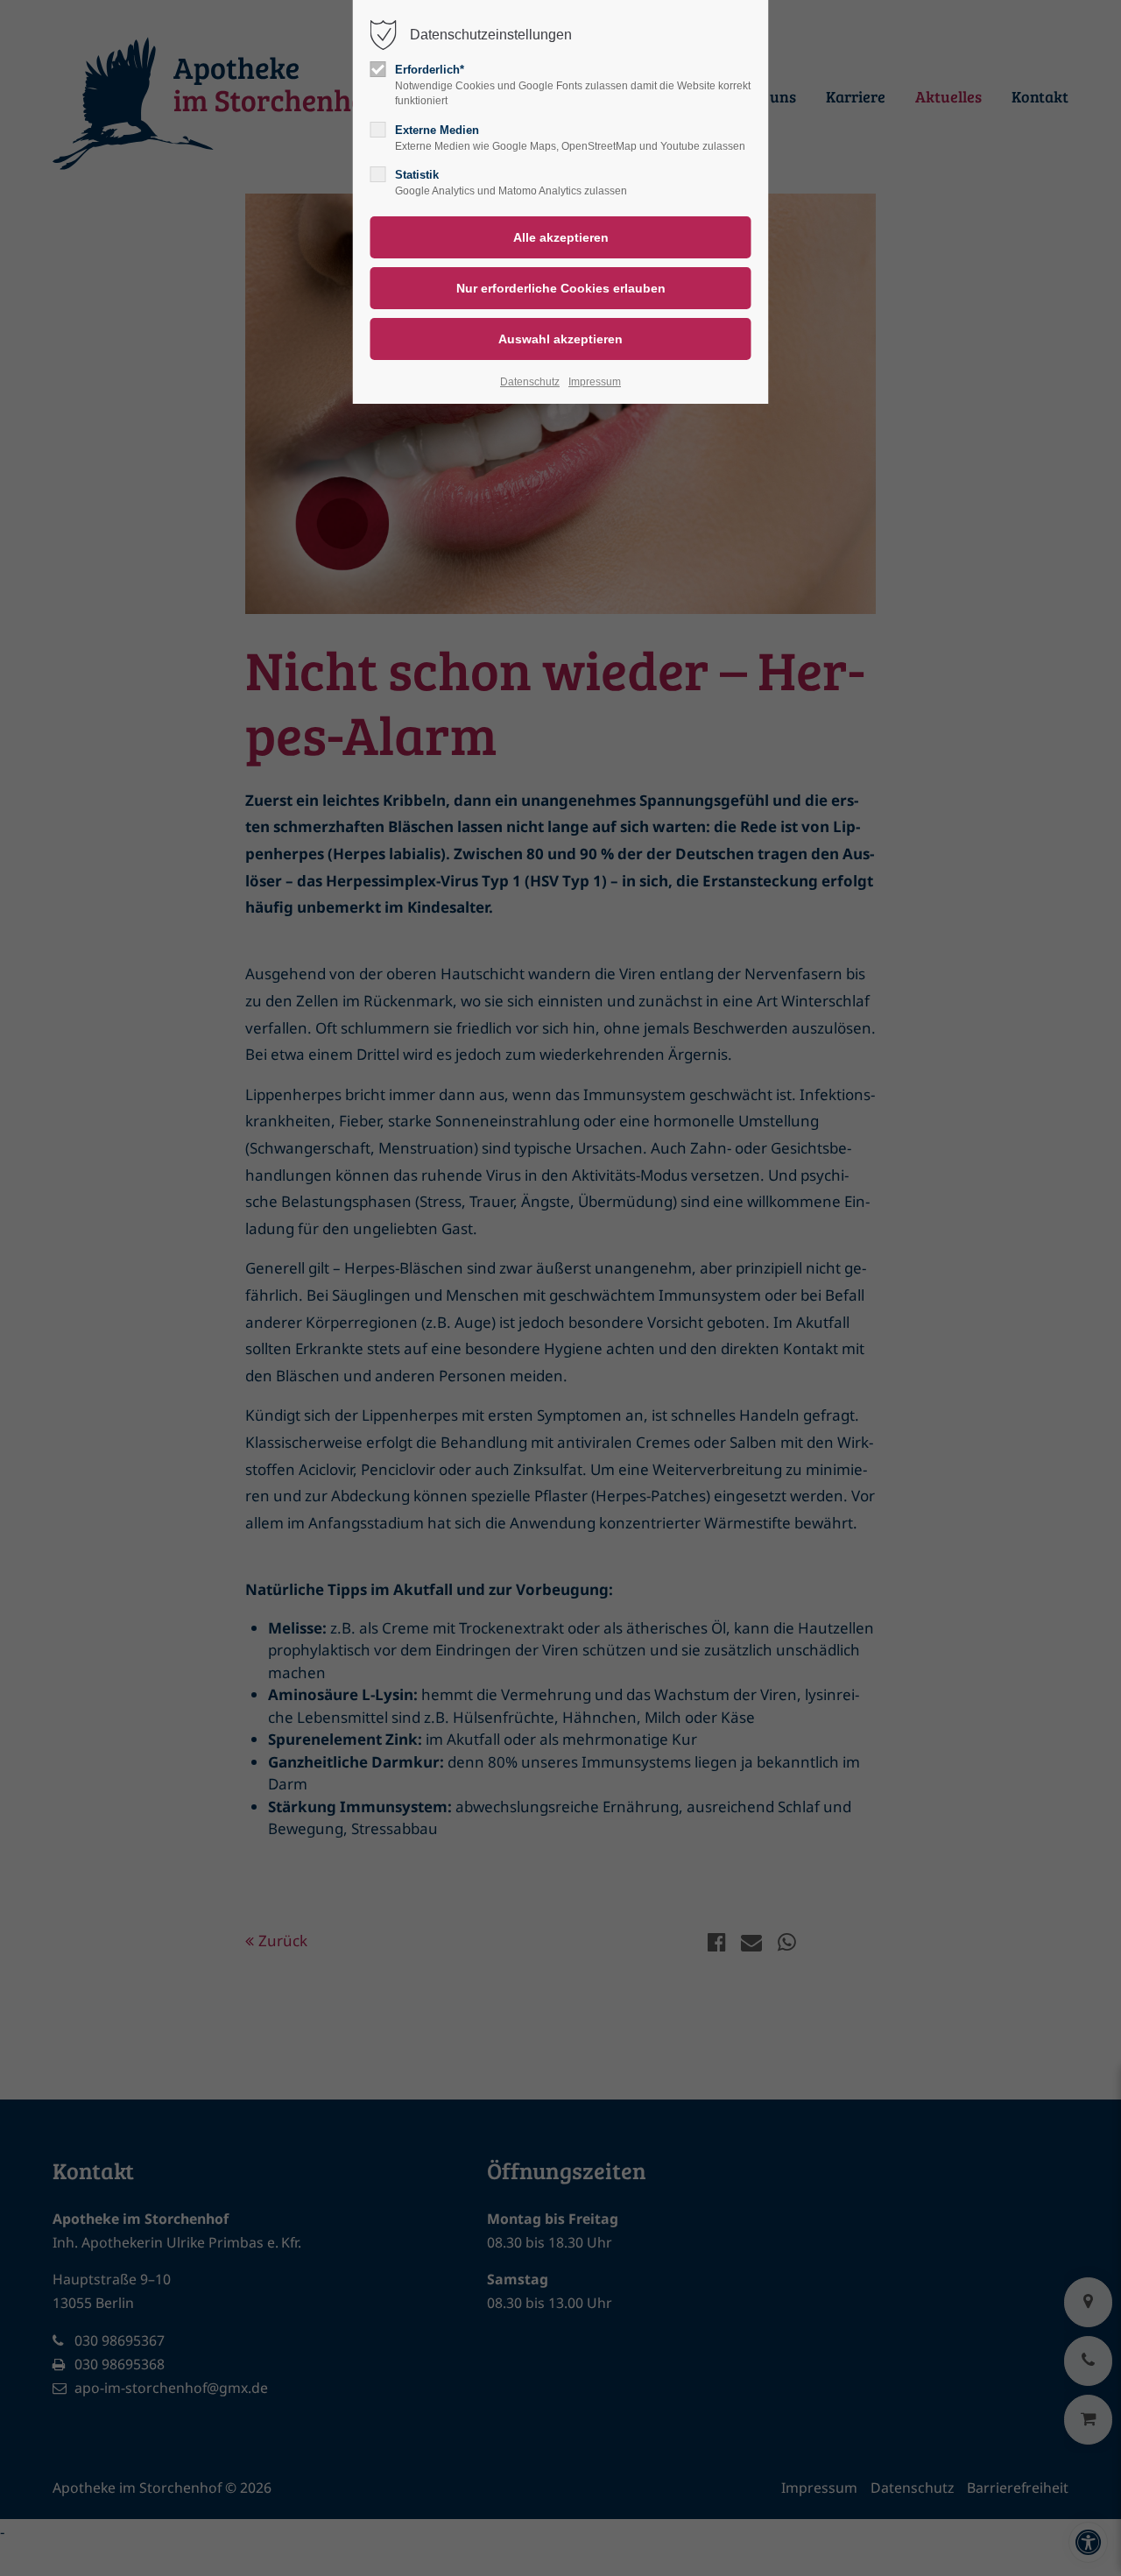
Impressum (595, 382)
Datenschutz (530, 382)
